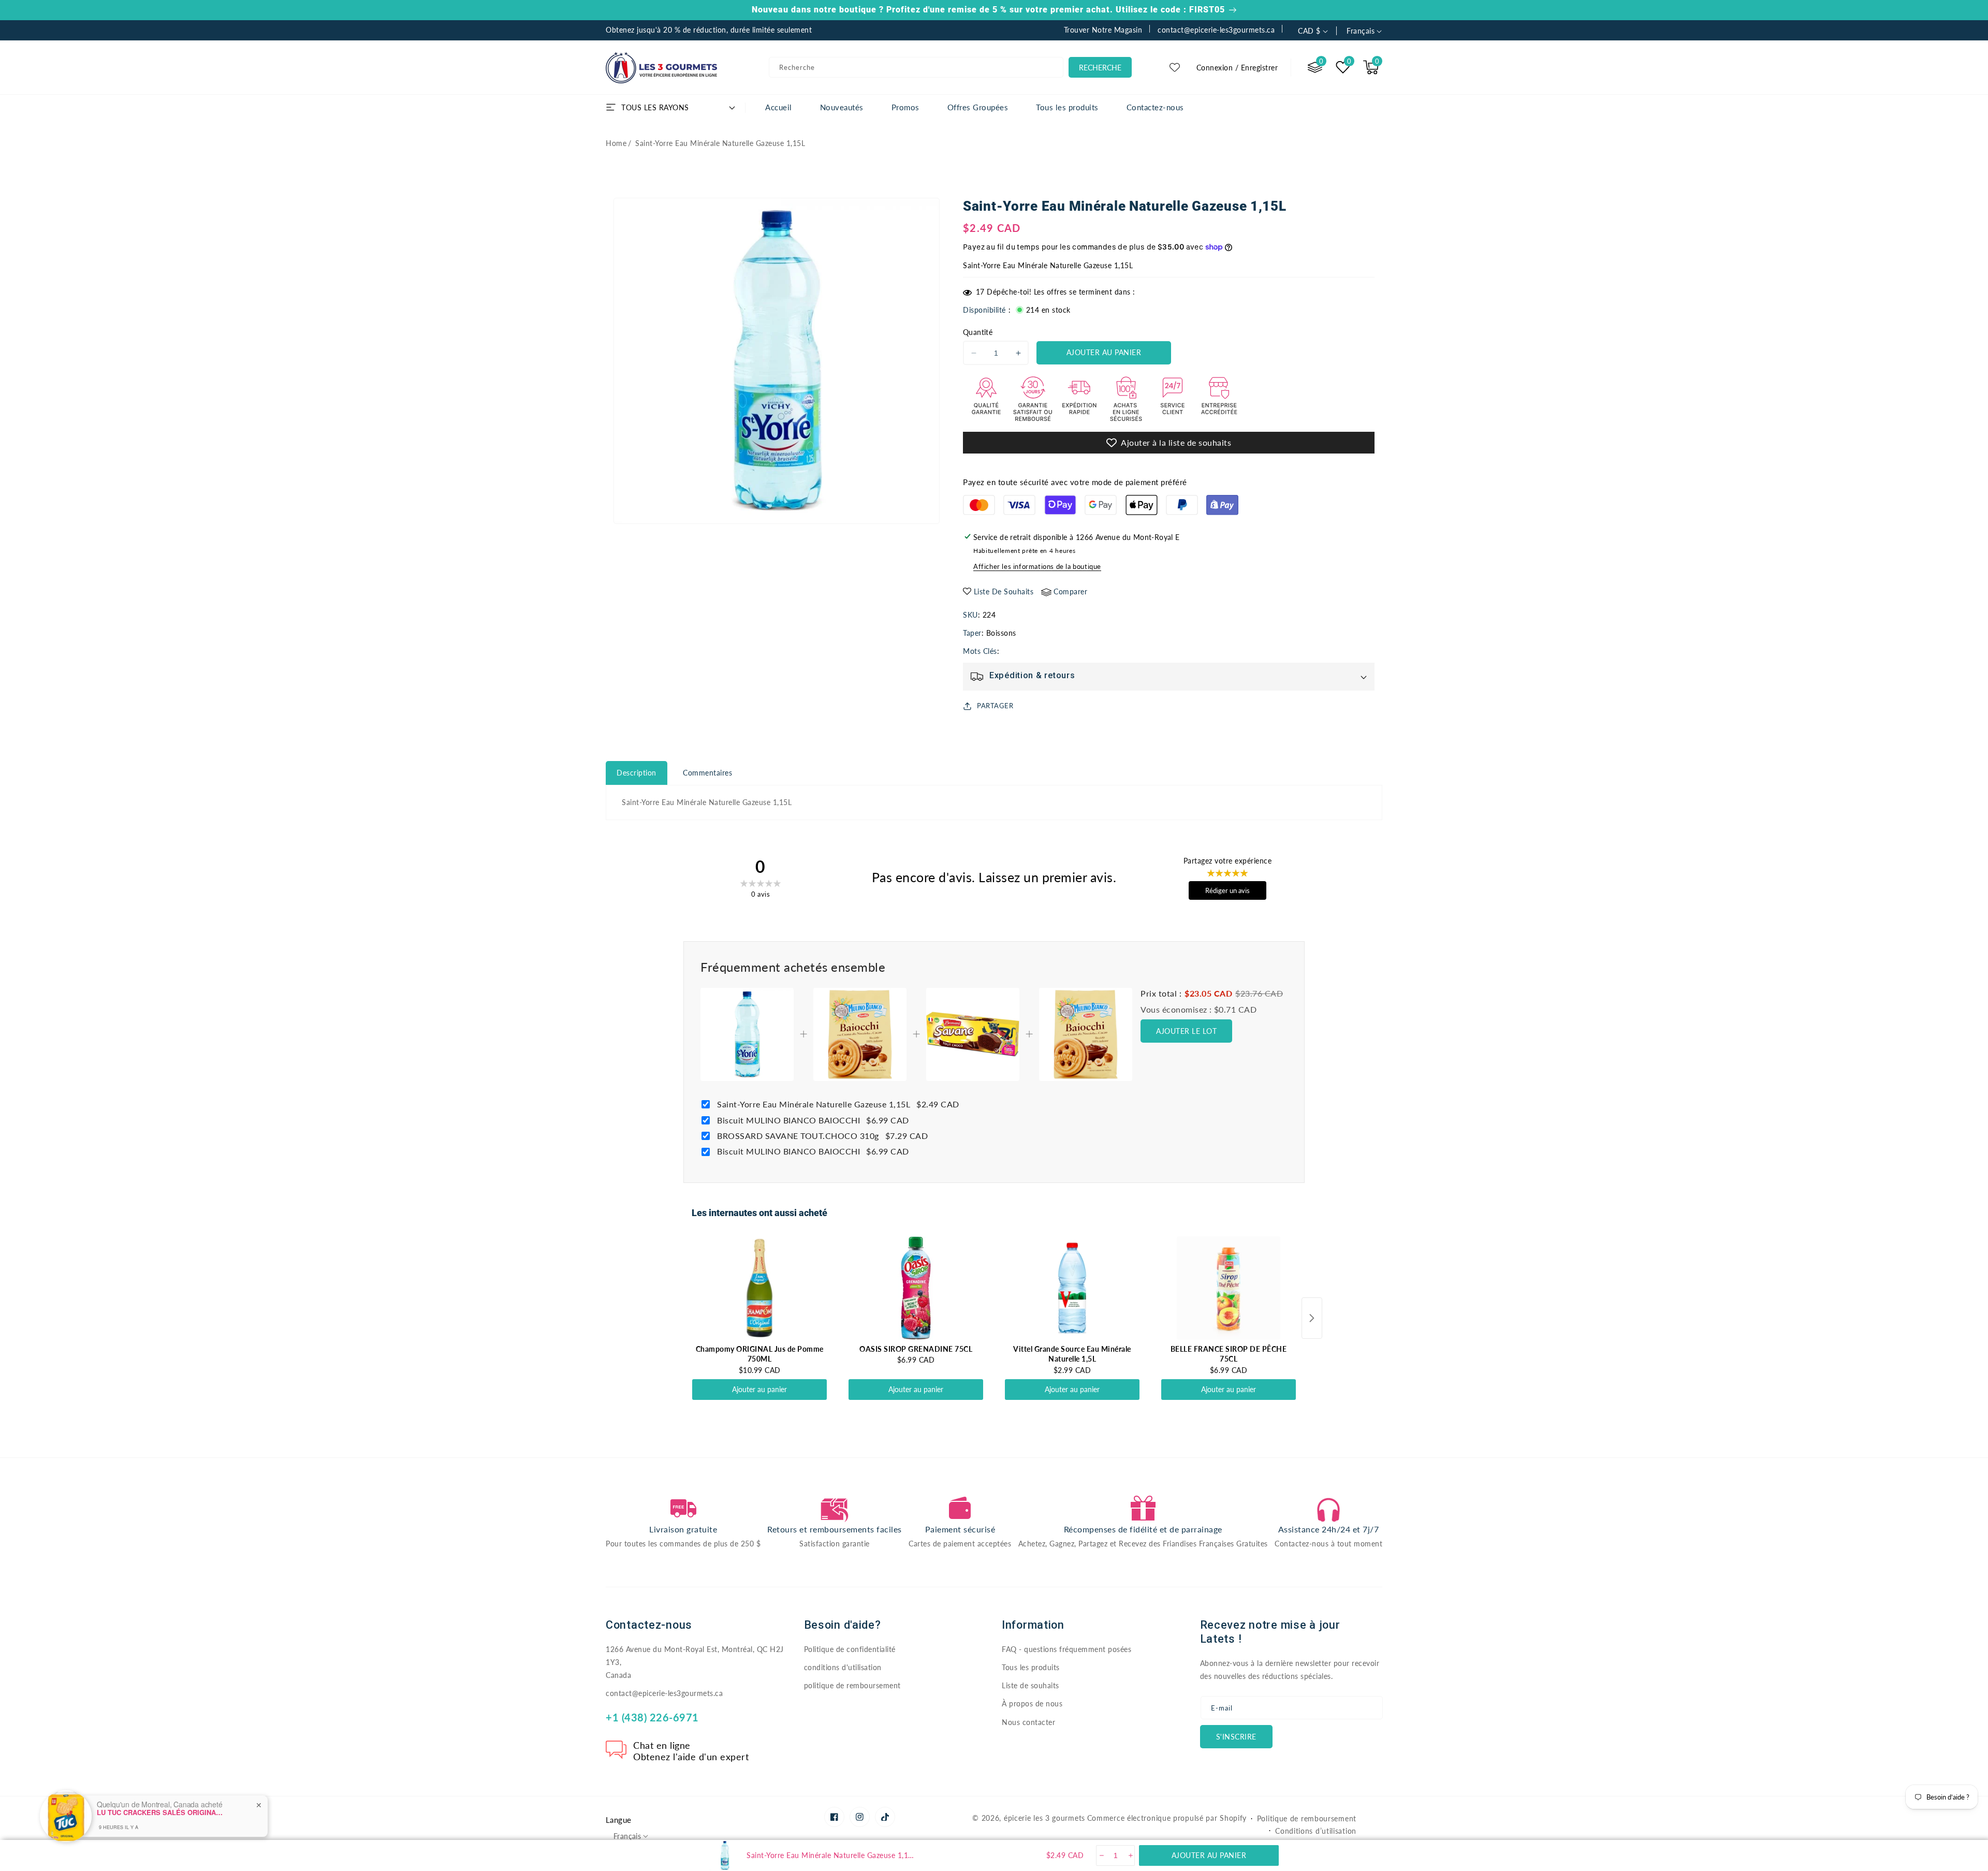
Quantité (978, 332)
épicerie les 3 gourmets (1044, 1818)
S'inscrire (1236, 1737)
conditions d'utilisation (843, 1667)
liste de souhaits (1004, 591)
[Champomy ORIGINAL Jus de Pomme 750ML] (759, 1288)
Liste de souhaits (1030, 1685)
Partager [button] (995, 706)
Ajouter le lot (1186, 1031)
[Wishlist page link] (1175, 67)
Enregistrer (1260, 68)
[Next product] (1312, 1318)
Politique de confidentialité (850, 1649)
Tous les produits (1031, 1667)
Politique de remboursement (1307, 1818)
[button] (1371, 67)
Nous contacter (1028, 1722)
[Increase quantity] (1130, 1855)
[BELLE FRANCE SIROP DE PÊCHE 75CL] (1229, 1288)
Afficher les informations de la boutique (1037, 566)
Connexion (1215, 68)
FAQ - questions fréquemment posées (1066, 1649)
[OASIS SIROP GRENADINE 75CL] (916, 1288)
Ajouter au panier (759, 1389)
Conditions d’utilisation (1316, 1831)
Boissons (1001, 633)
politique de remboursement (852, 1685)
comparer (1070, 591)
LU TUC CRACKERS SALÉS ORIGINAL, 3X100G (162, 1807)
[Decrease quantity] (1101, 1855)
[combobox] (916, 67)
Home (616, 143)
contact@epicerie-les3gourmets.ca (664, 1693)
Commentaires (707, 773)
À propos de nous (1032, 1704)
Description (637, 773)
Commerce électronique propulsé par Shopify (1167, 1818)
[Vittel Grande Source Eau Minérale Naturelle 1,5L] (1072, 1288)
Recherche (1100, 68)
